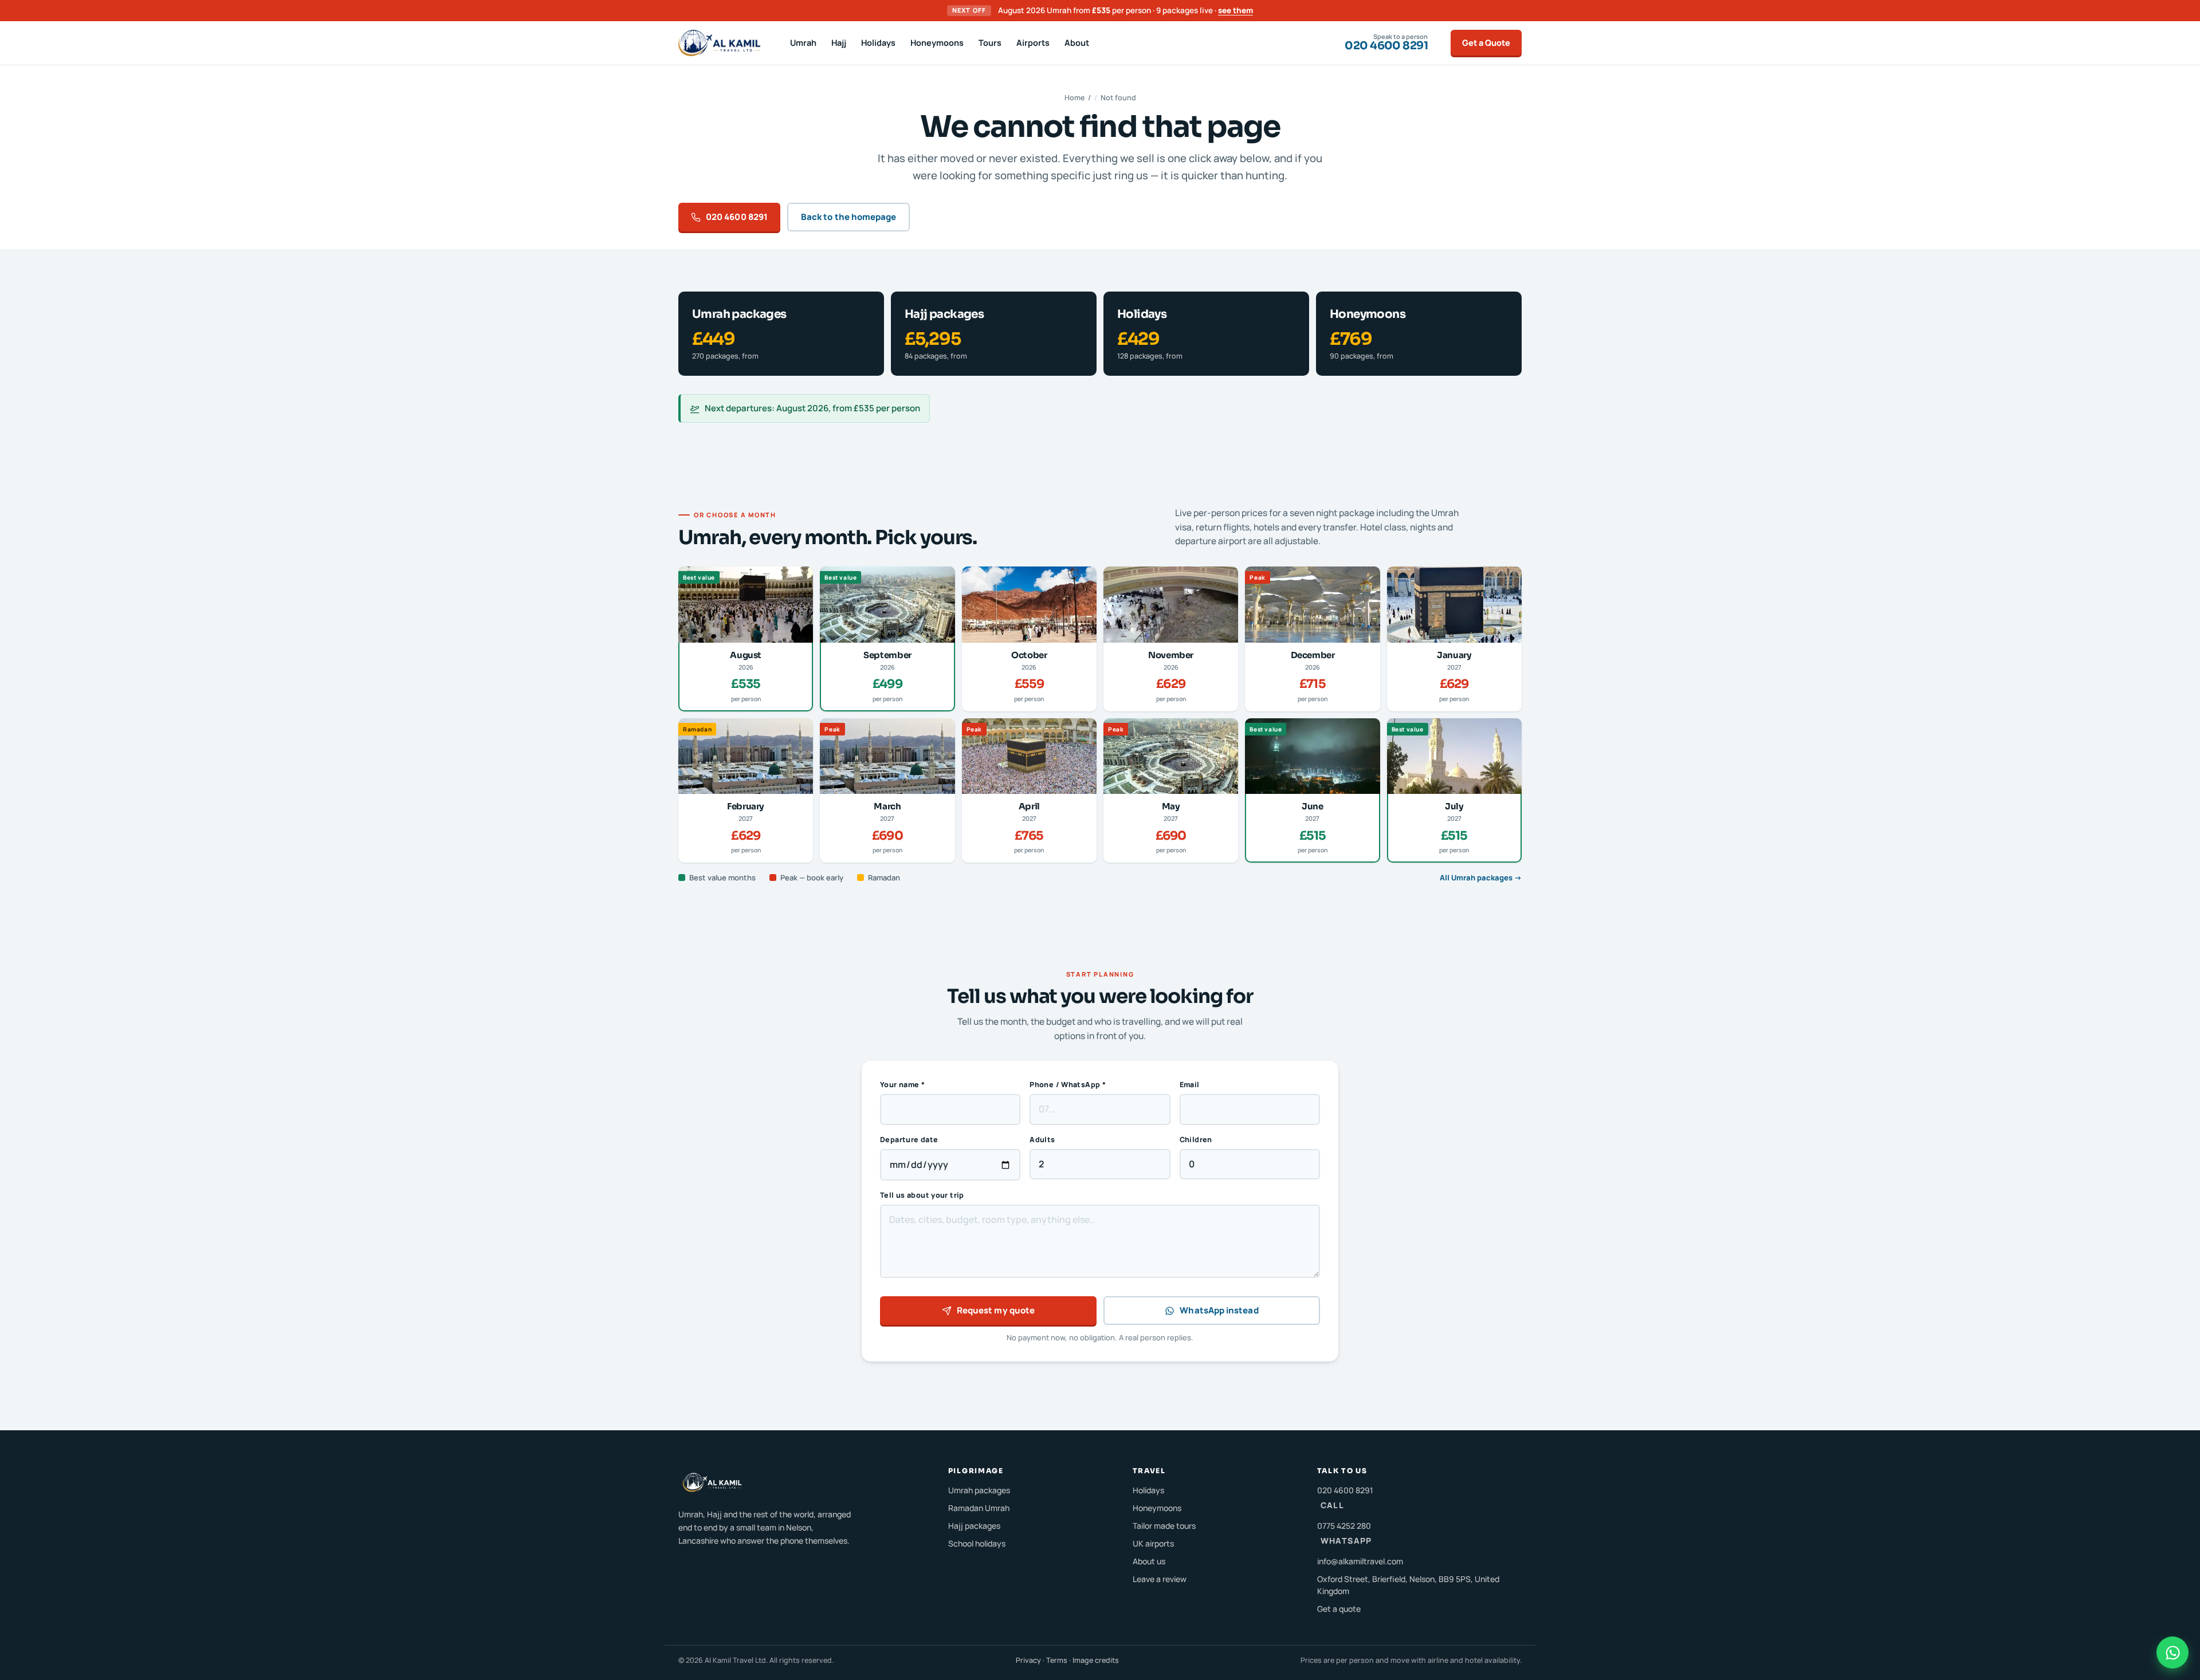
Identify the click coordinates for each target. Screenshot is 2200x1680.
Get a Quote (1486, 43)
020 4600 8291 (737, 217)
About (1077, 43)
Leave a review (1160, 1579)
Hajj (839, 43)
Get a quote (1339, 1609)
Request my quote (996, 1310)
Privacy (1028, 1660)
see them (1235, 10)
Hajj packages (974, 1526)
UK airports (1153, 1543)
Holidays (878, 43)
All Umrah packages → (1481, 878)
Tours (990, 43)
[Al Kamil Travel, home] (719, 43)
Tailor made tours (1164, 1526)
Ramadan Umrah (979, 1508)
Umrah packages (979, 1490)
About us (1149, 1561)
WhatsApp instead (1219, 1310)
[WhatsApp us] (2172, 1653)
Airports (1033, 43)
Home (1075, 98)
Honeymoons (937, 43)
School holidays (977, 1543)
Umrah (803, 43)
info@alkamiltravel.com (1360, 1561)
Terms (1057, 1660)
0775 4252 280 (1345, 1533)
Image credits (1096, 1660)
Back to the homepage (849, 217)
